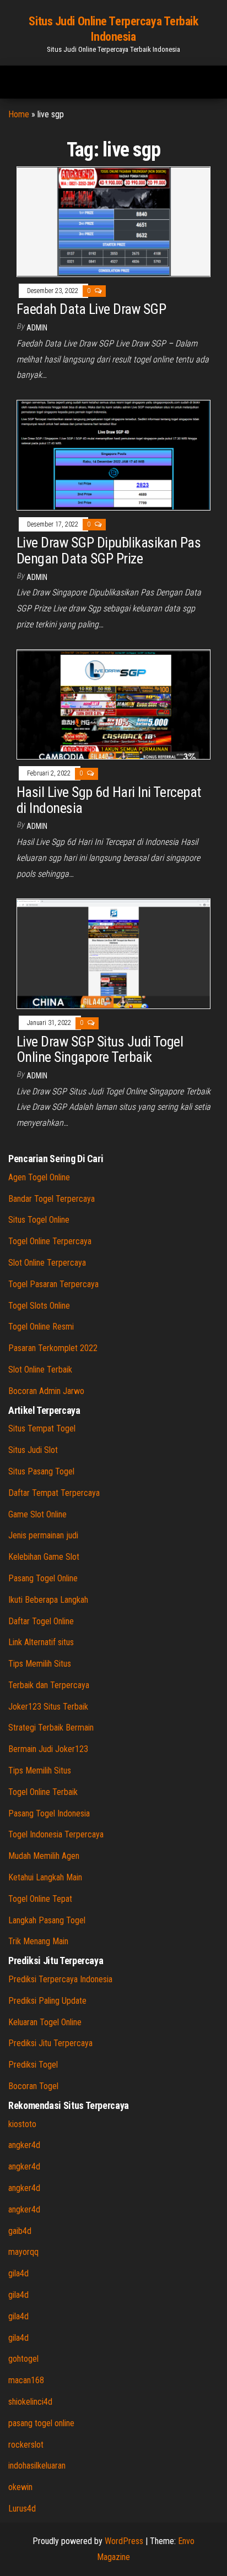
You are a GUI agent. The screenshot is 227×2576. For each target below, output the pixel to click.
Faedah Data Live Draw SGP (93, 309)
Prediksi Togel (33, 2065)
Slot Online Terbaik (40, 1370)
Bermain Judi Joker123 (48, 1749)
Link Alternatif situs (41, 1642)
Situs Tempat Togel (42, 1428)
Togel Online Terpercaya (50, 1241)
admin (37, 328)
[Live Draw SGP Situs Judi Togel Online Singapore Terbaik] (113, 953)
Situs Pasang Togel (41, 1471)
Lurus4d (22, 2509)
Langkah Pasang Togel (47, 1920)
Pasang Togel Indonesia (49, 1813)
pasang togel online (41, 2423)
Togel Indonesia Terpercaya (56, 1834)
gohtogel (23, 2359)
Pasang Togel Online (43, 1578)
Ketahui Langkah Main (45, 1877)
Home (19, 114)
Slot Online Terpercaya (47, 1263)
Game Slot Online (37, 1514)
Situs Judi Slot (33, 1450)
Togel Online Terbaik (43, 1792)
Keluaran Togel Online (45, 2022)
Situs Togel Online (39, 1220)
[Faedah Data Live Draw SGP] (113, 221)
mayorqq (23, 2252)
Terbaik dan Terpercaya (49, 1685)
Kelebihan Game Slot (44, 1557)
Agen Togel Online (39, 1177)
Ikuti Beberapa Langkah (48, 1600)
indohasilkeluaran (37, 2466)
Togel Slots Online (39, 1306)
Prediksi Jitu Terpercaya (50, 2043)
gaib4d (20, 2231)
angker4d (24, 2145)
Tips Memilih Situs (40, 1664)
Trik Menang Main (38, 1941)
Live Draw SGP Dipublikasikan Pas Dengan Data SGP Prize (109, 551)
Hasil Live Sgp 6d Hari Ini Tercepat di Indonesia (109, 800)
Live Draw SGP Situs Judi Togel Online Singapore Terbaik (100, 1050)
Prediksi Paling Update (47, 2001)
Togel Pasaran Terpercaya (53, 1284)
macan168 (26, 2380)
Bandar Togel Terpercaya (52, 1199)
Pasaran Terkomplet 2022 (53, 1348)
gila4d (18, 2273)
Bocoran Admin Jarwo (46, 1391)
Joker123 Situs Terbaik (48, 1707)
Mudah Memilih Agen (44, 1856)
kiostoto (22, 2124)
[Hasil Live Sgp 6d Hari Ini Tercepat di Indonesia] (113, 704)
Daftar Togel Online (41, 1621)
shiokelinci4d (30, 2402)
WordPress (124, 2541)
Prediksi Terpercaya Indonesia (60, 1979)
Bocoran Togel (33, 2086)
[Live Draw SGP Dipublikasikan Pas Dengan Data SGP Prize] (113, 455)
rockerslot (26, 2445)
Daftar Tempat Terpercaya (54, 1493)
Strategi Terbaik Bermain (51, 1728)
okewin (20, 2487)
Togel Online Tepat (40, 1899)
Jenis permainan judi (43, 1535)
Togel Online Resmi (41, 1327)
